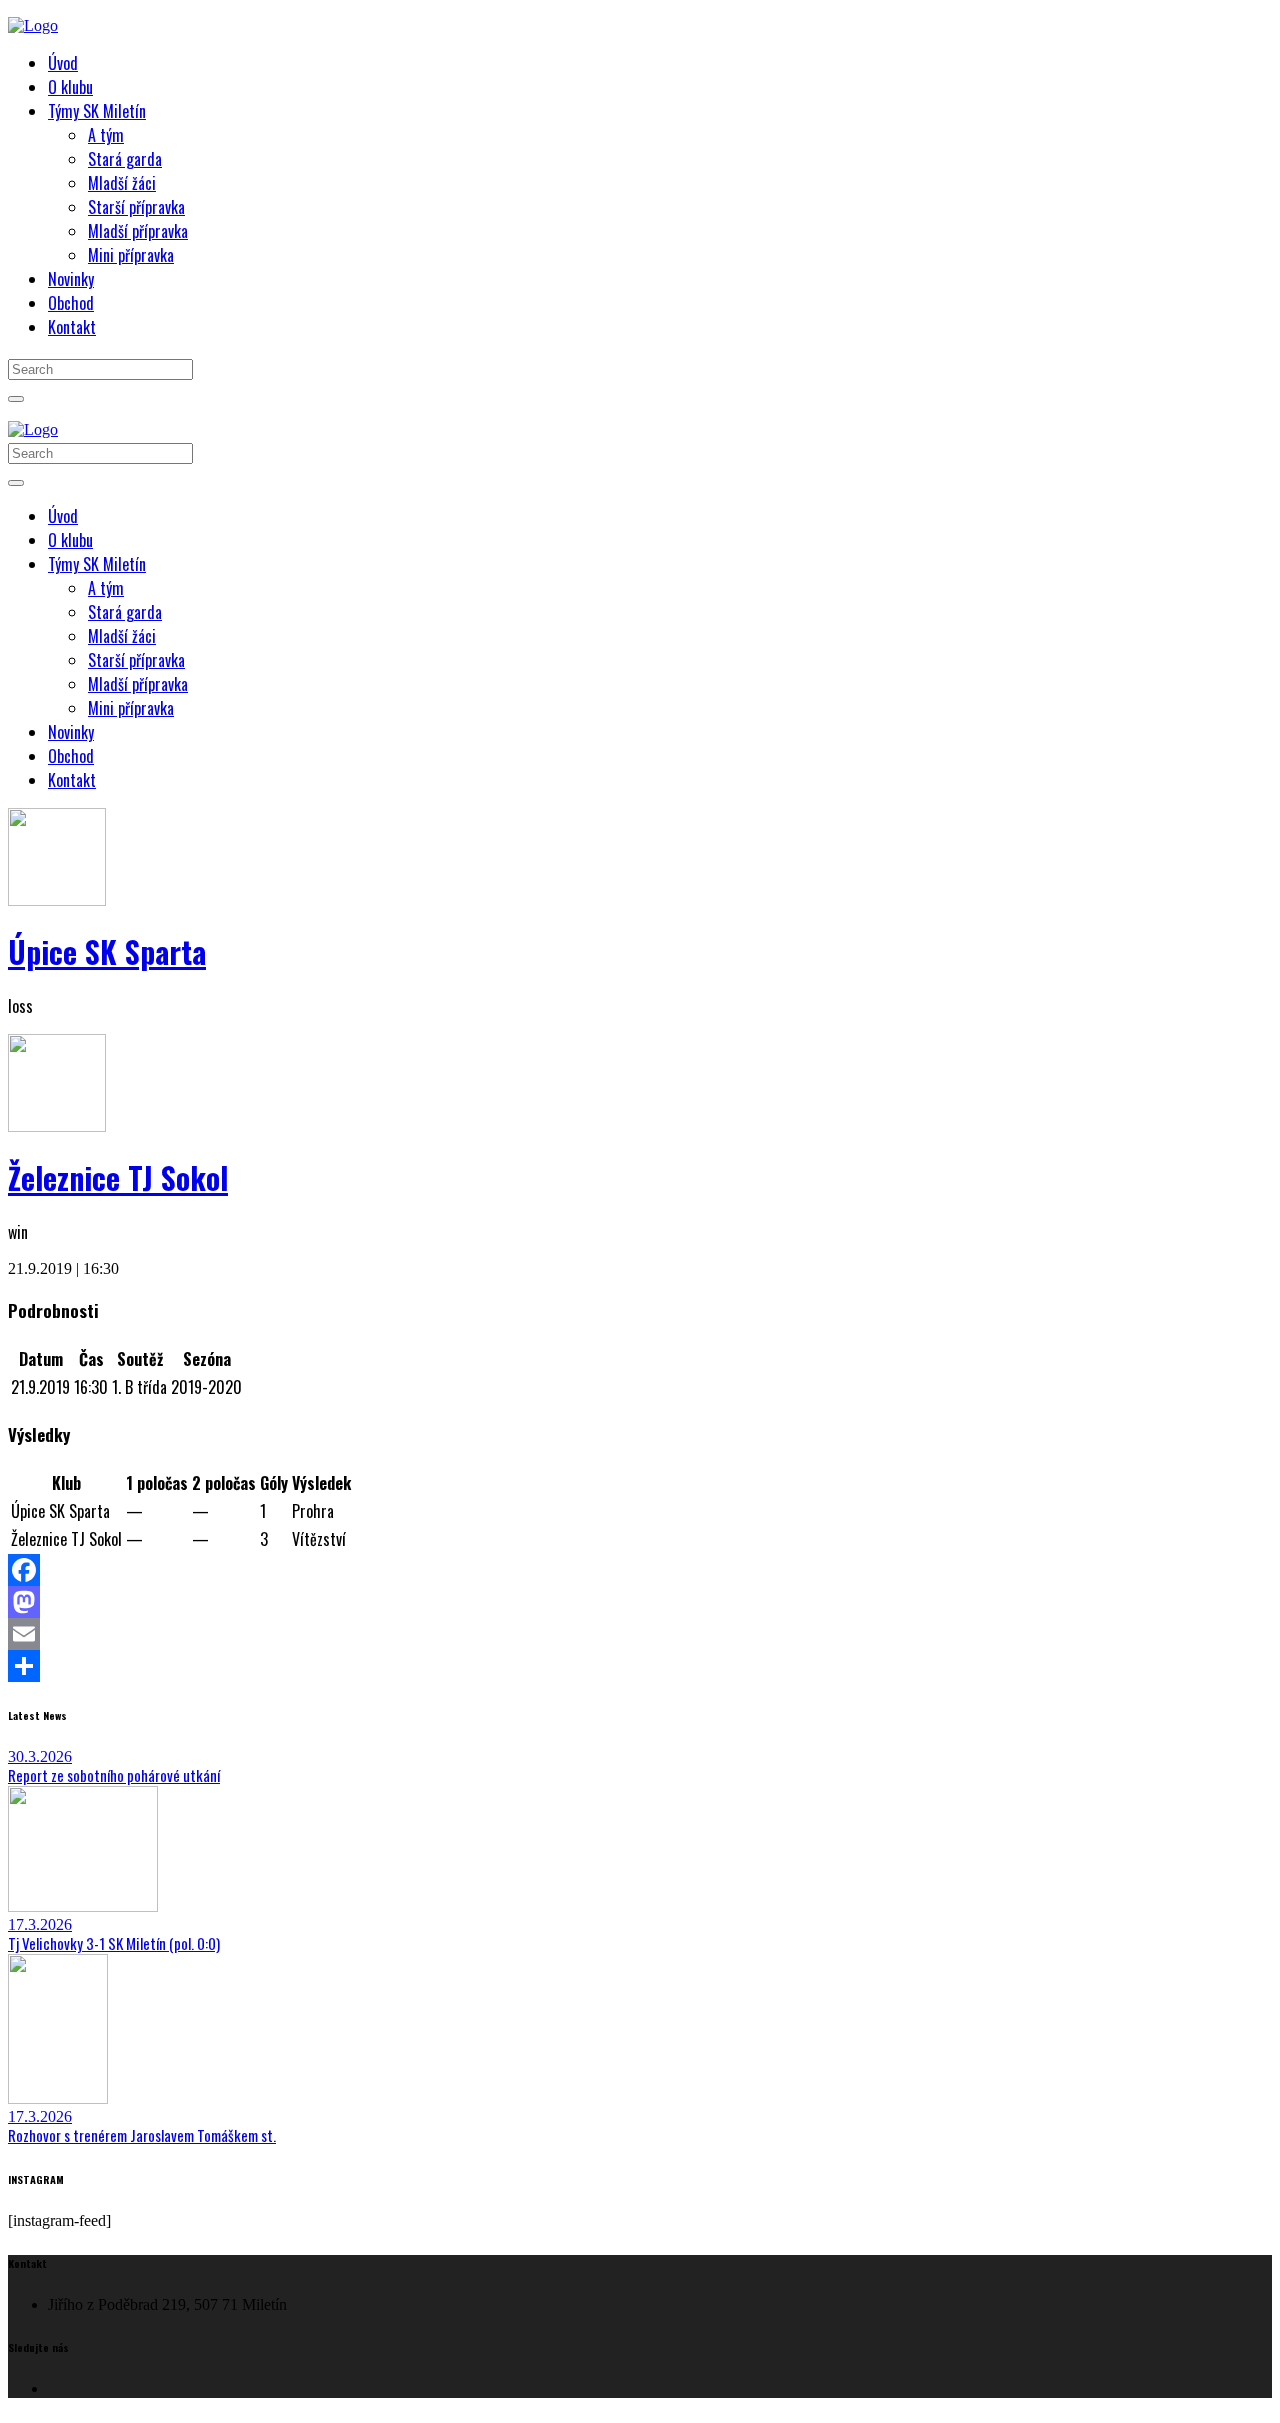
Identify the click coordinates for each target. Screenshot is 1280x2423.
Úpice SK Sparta (107, 951)
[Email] (640, 1634)
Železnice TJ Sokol (118, 1177)
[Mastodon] (640, 1602)
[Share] (640, 1666)
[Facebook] (640, 1570)
